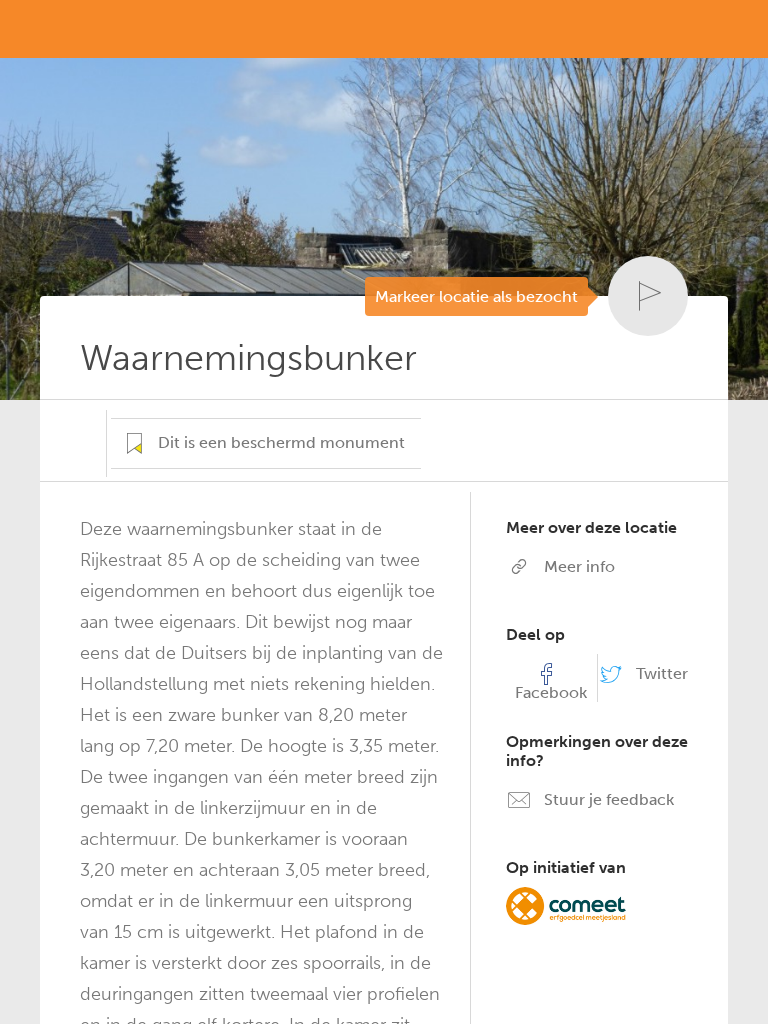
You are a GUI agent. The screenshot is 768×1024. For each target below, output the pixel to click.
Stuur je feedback (607, 799)
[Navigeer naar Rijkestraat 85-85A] (86, 424)
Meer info (577, 566)
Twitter (660, 673)
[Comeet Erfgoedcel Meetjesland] (566, 904)
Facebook (551, 692)
